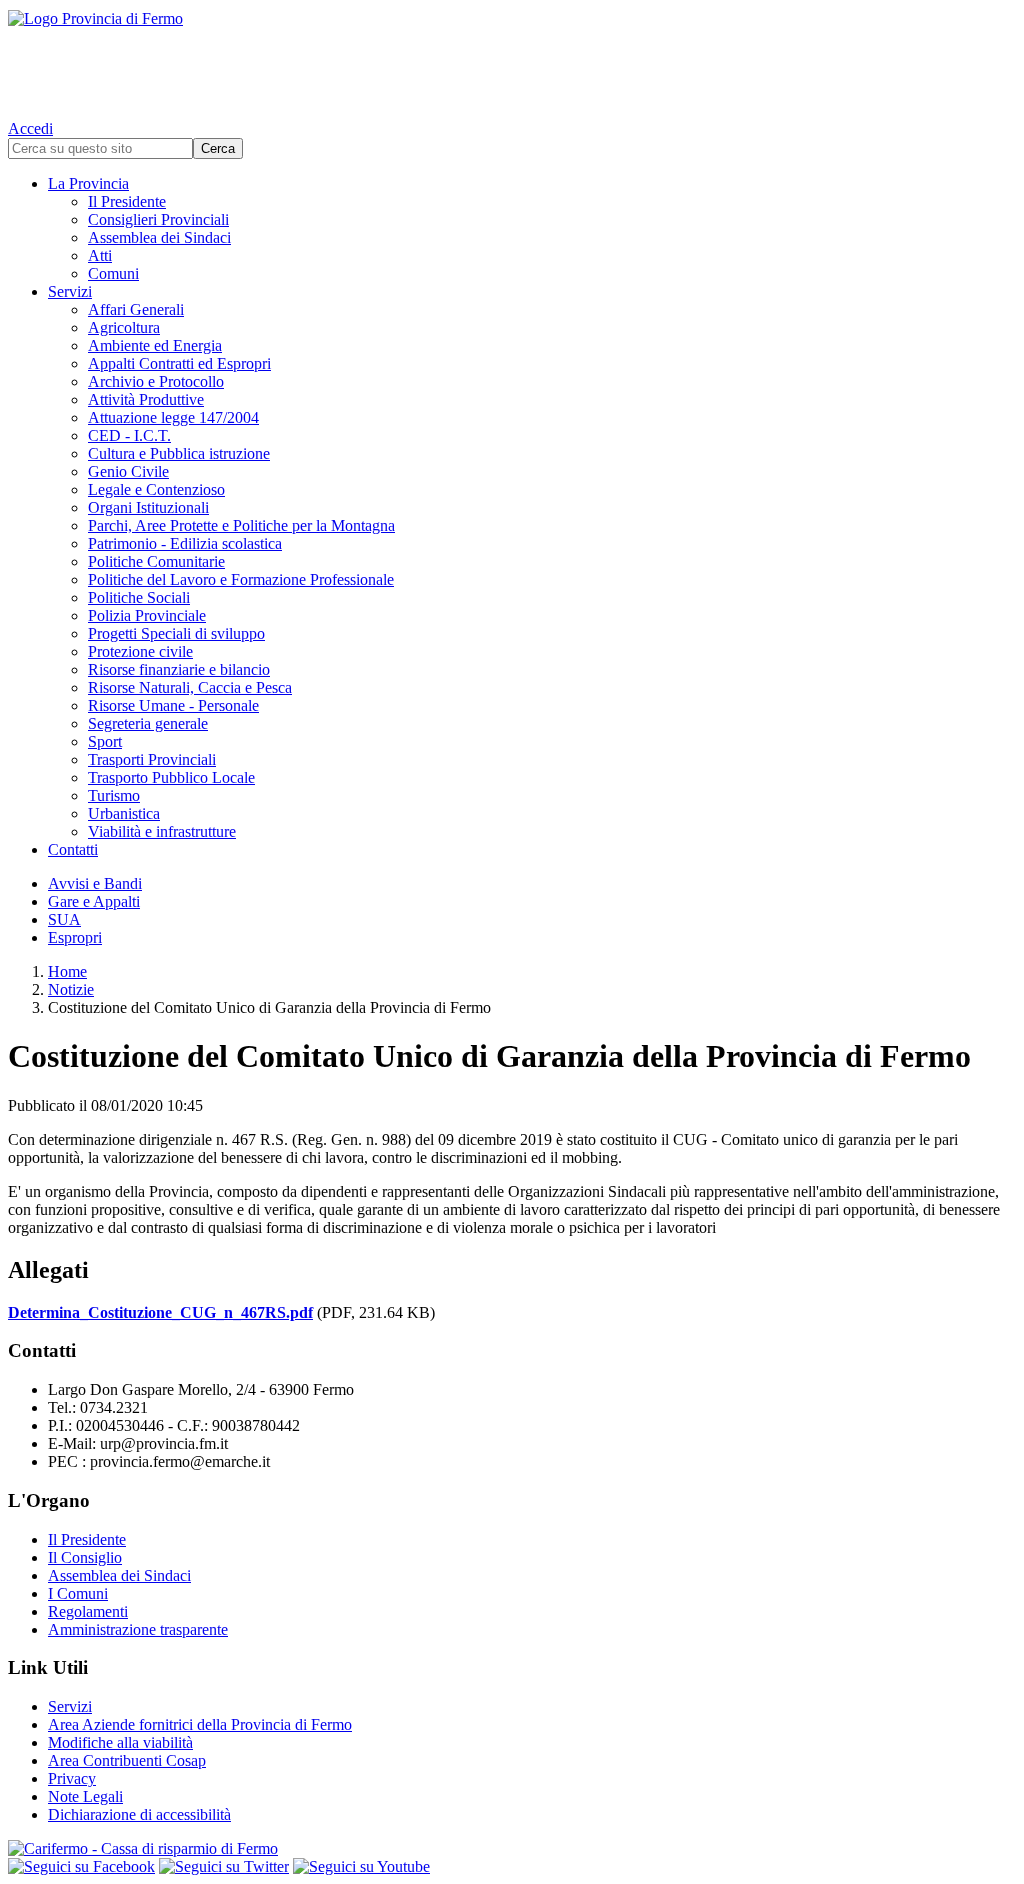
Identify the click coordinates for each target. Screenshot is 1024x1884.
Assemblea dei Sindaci (159, 237)
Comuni (113, 273)
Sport (105, 741)
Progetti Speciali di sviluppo (176, 633)
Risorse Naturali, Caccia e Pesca (190, 687)
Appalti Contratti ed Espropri (179, 363)
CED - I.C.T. (129, 435)
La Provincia (88, 183)
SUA (64, 919)
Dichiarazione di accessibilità (139, 1814)
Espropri (75, 937)
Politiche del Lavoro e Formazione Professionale (241, 579)
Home (67, 971)
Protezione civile (140, 651)
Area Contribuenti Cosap (127, 1760)
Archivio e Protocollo (156, 381)
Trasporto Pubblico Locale (171, 777)
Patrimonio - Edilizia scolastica (185, 543)
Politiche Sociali (139, 597)
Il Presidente (127, 201)
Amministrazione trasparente (138, 1629)
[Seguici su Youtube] (361, 1866)
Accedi (30, 128)
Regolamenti (88, 1611)
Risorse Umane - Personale (173, 705)
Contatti (73, 849)
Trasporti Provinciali (152, 759)
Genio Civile (128, 471)
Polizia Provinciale (147, 615)
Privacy (72, 1778)
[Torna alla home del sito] (512, 60)
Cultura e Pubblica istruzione (179, 453)
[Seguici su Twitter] (224, 1866)
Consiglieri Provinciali (158, 219)
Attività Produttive (146, 399)
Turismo (114, 795)
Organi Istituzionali (148, 507)
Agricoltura (124, 327)
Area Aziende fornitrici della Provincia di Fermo (200, 1724)
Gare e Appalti (94, 901)
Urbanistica (124, 813)
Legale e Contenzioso (156, 489)
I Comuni (78, 1593)
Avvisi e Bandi (95, 883)
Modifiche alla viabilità (120, 1742)
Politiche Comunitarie (156, 561)
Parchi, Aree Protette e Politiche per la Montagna (241, 525)
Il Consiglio (85, 1557)
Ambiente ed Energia (155, 345)
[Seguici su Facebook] (81, 1866)
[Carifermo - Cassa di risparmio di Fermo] (512, 1849)
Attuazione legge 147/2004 (173, 417)
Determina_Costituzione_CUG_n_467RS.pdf (160, 1312)
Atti (100, 255)
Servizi (70, 291)
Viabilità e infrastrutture (162, 831)
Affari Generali (136, 309)
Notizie (71, 989)
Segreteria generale (148, 723)
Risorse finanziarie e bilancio (179, 669)
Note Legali (85, 1796)
